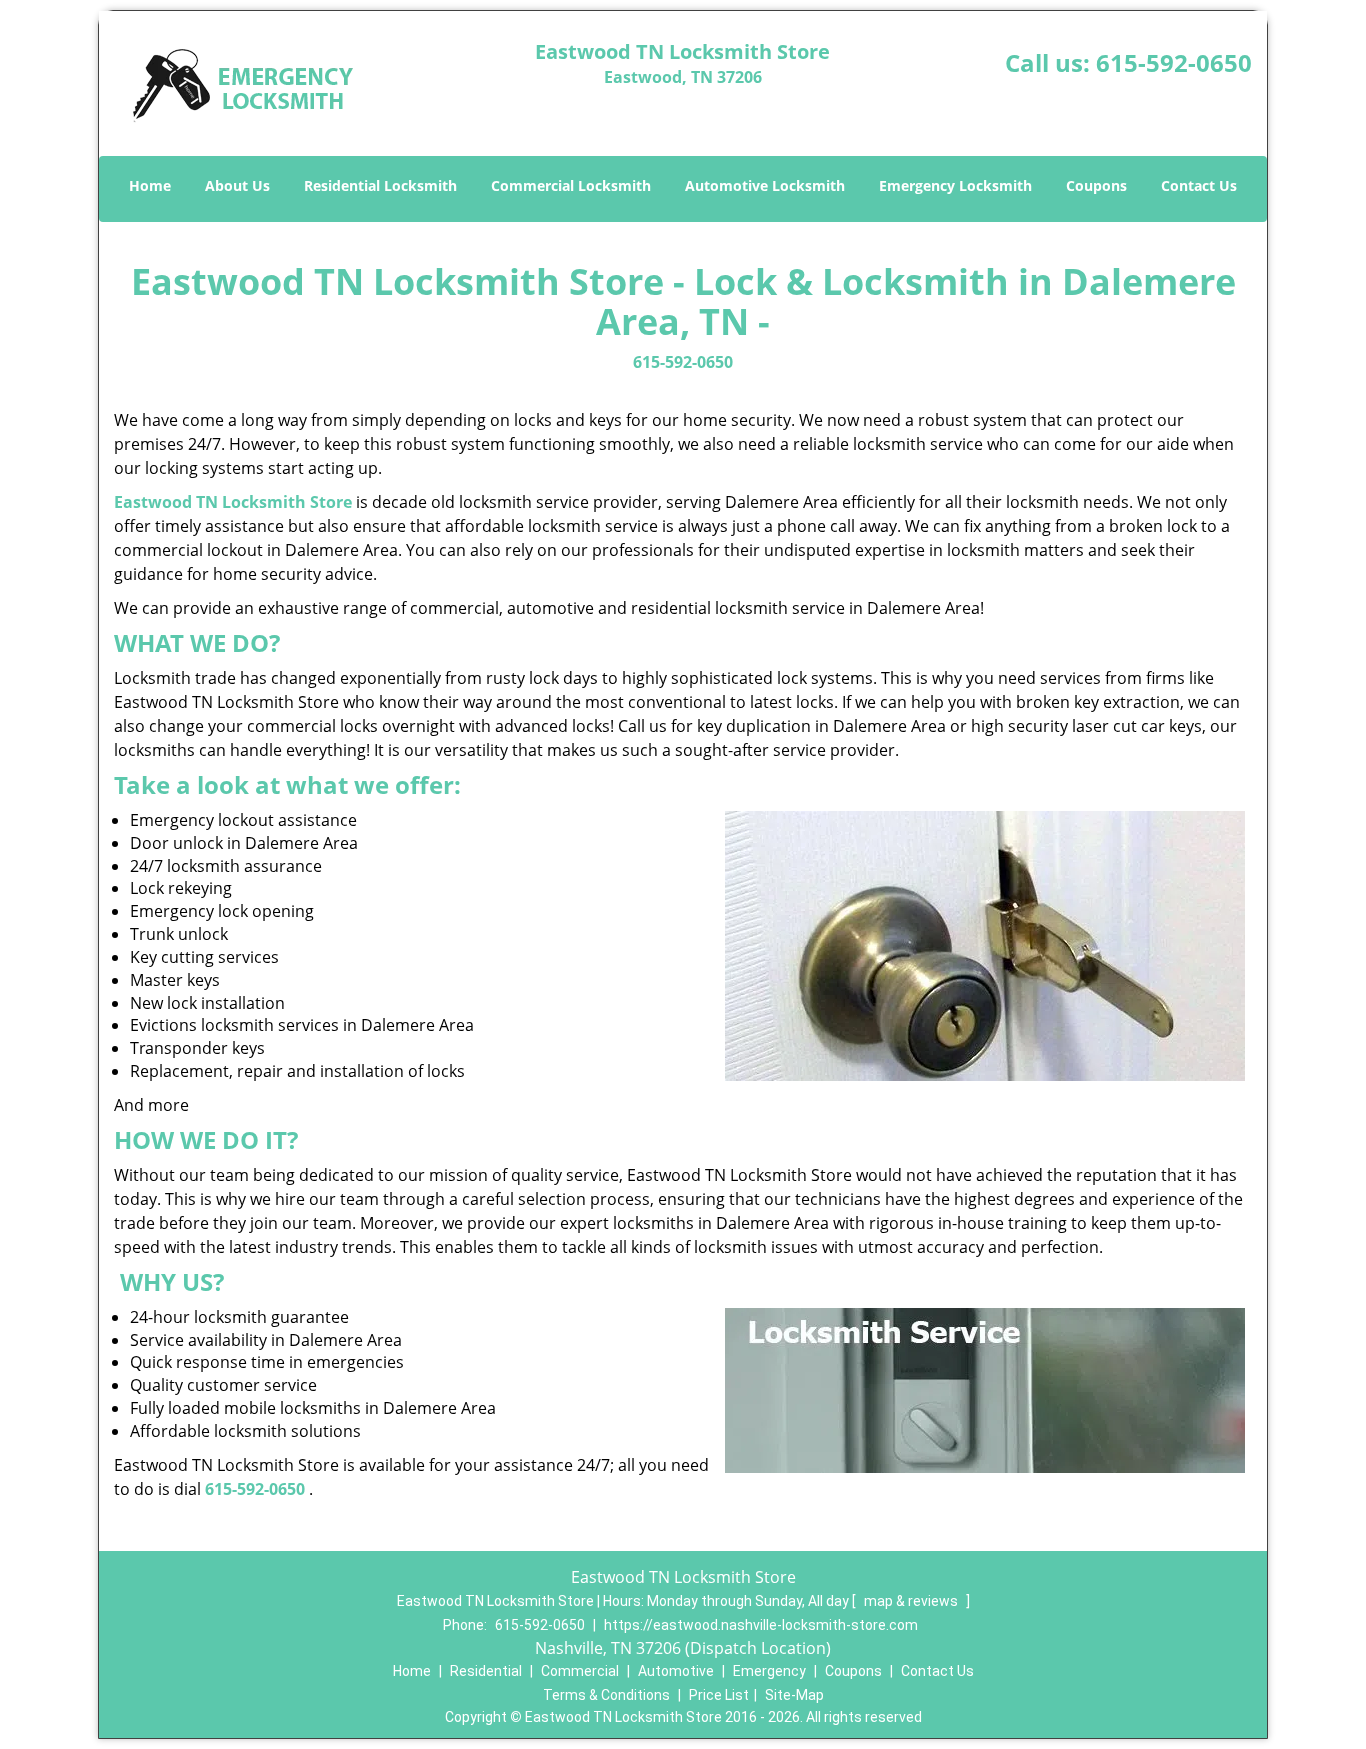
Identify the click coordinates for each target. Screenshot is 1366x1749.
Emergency (769, 1671)
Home (150, 185)
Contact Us (1199, 185)
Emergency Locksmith (955, 185)
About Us (237, 185)
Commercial (580, 1671)
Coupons (1096, 185)
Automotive (676, 1671)
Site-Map (794, 1695)
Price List (719, 1695)
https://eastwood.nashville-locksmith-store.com (761, 1625)
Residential (486, 1671)
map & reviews (912, 1601)
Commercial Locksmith (571, 185)
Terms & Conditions (606, 1695)
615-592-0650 (1174, 62)
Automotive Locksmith (765, 185)
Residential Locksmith (380, 185)
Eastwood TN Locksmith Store (233, 502)
